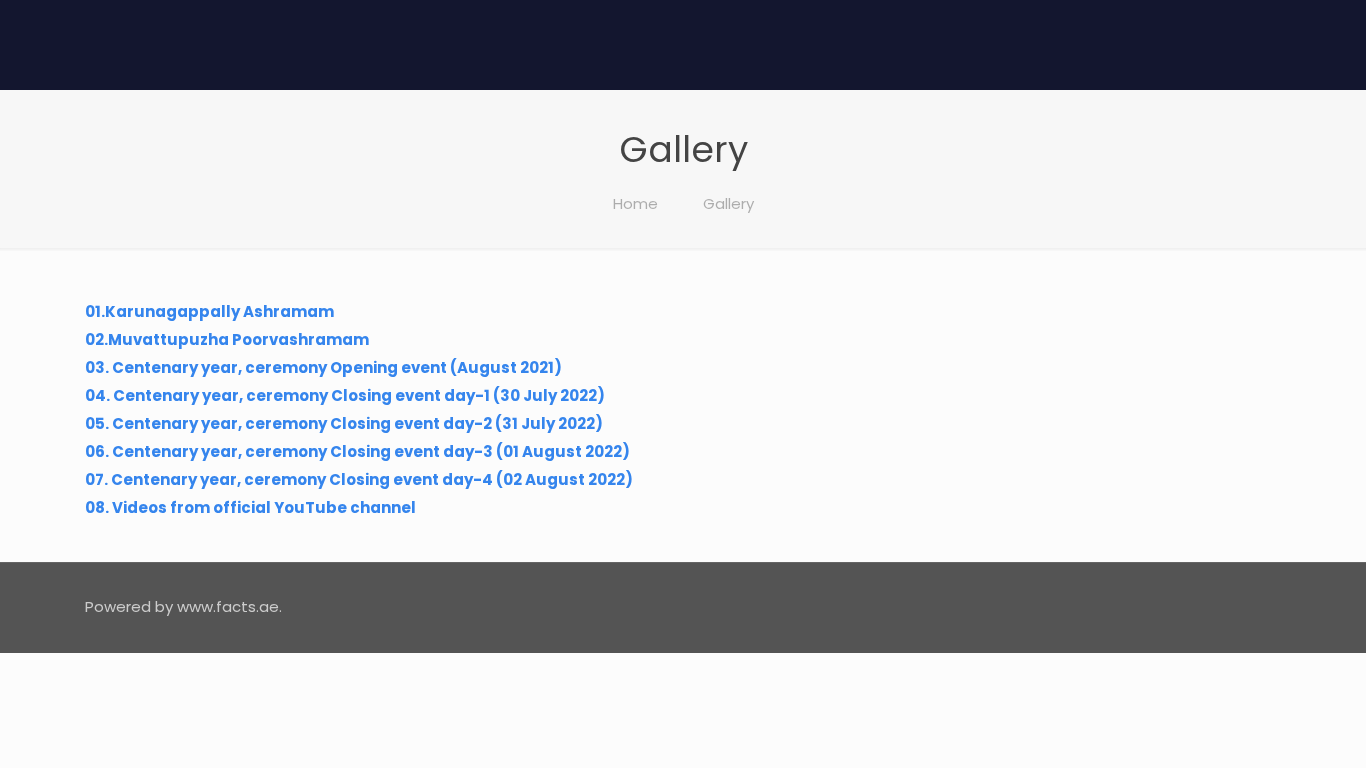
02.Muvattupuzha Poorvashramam (227, 339)
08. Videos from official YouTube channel (250, 507)
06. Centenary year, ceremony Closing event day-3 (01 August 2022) (357, 451)
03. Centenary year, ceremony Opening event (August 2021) (323, 367)
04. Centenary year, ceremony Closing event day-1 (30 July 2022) (345, 395)
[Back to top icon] (1260, 605)
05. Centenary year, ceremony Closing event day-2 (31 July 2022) (344, 423)
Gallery (728, 203)
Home (635, 203)
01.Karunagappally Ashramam (209, 311)
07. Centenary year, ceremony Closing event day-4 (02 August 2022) (359, 479)
